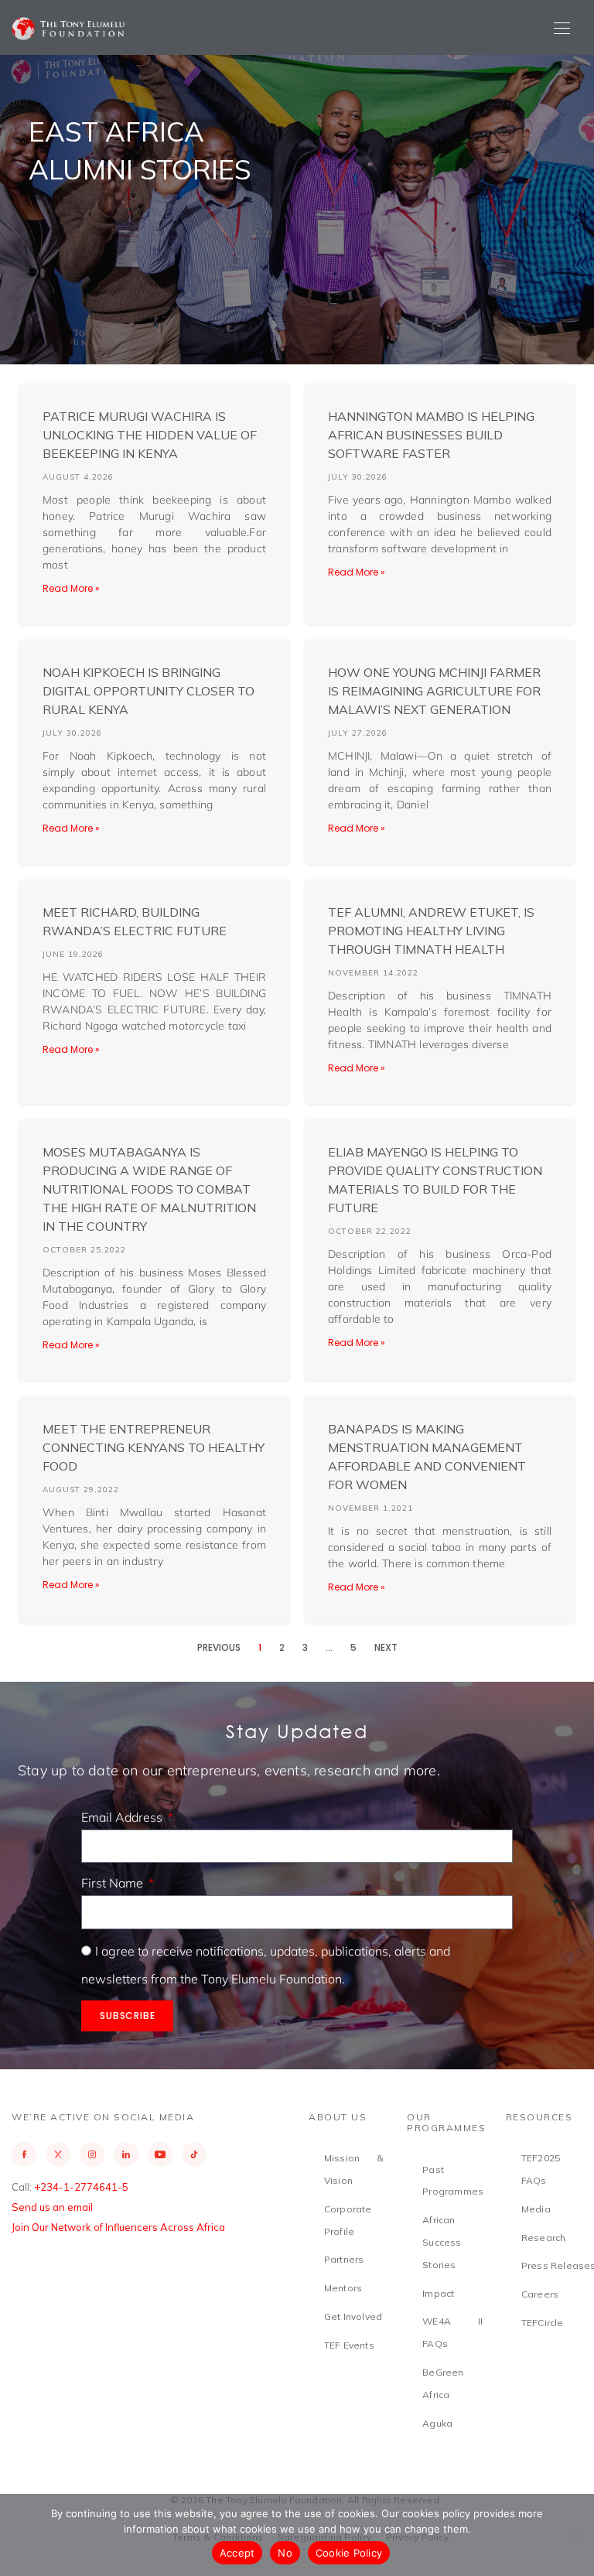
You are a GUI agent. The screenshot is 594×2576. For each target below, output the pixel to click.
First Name (114, 1883)
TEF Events (349, 2345)
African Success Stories (442, 2242)
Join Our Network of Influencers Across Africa (118, 2227)
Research (544, 2238)
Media (536, 2209)
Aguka (437, 2423)
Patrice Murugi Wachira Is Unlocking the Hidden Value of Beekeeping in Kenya (150, 435)
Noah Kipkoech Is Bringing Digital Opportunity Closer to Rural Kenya (148, 691)
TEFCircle (543, 2323)
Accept (237, 2553)
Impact (438, 2293)
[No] (575, 2535)
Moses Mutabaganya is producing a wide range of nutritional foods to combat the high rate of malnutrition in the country (149, 1189)
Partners (344, 2259)
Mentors (343, 2288)
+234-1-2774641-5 (81, 2187)
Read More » (71, 588)
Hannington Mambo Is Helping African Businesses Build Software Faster (431, 435)
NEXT (386, 1647)
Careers (540, 2294)
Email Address (123, 1817)
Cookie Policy (349, 2553)
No (285, 2553)
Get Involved (353, 2316)
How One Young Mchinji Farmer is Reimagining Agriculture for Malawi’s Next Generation (434, 691)
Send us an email (52, 2207)
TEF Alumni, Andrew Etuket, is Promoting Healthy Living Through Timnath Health (431, 931)
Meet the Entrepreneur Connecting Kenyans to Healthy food (154, 1447)
